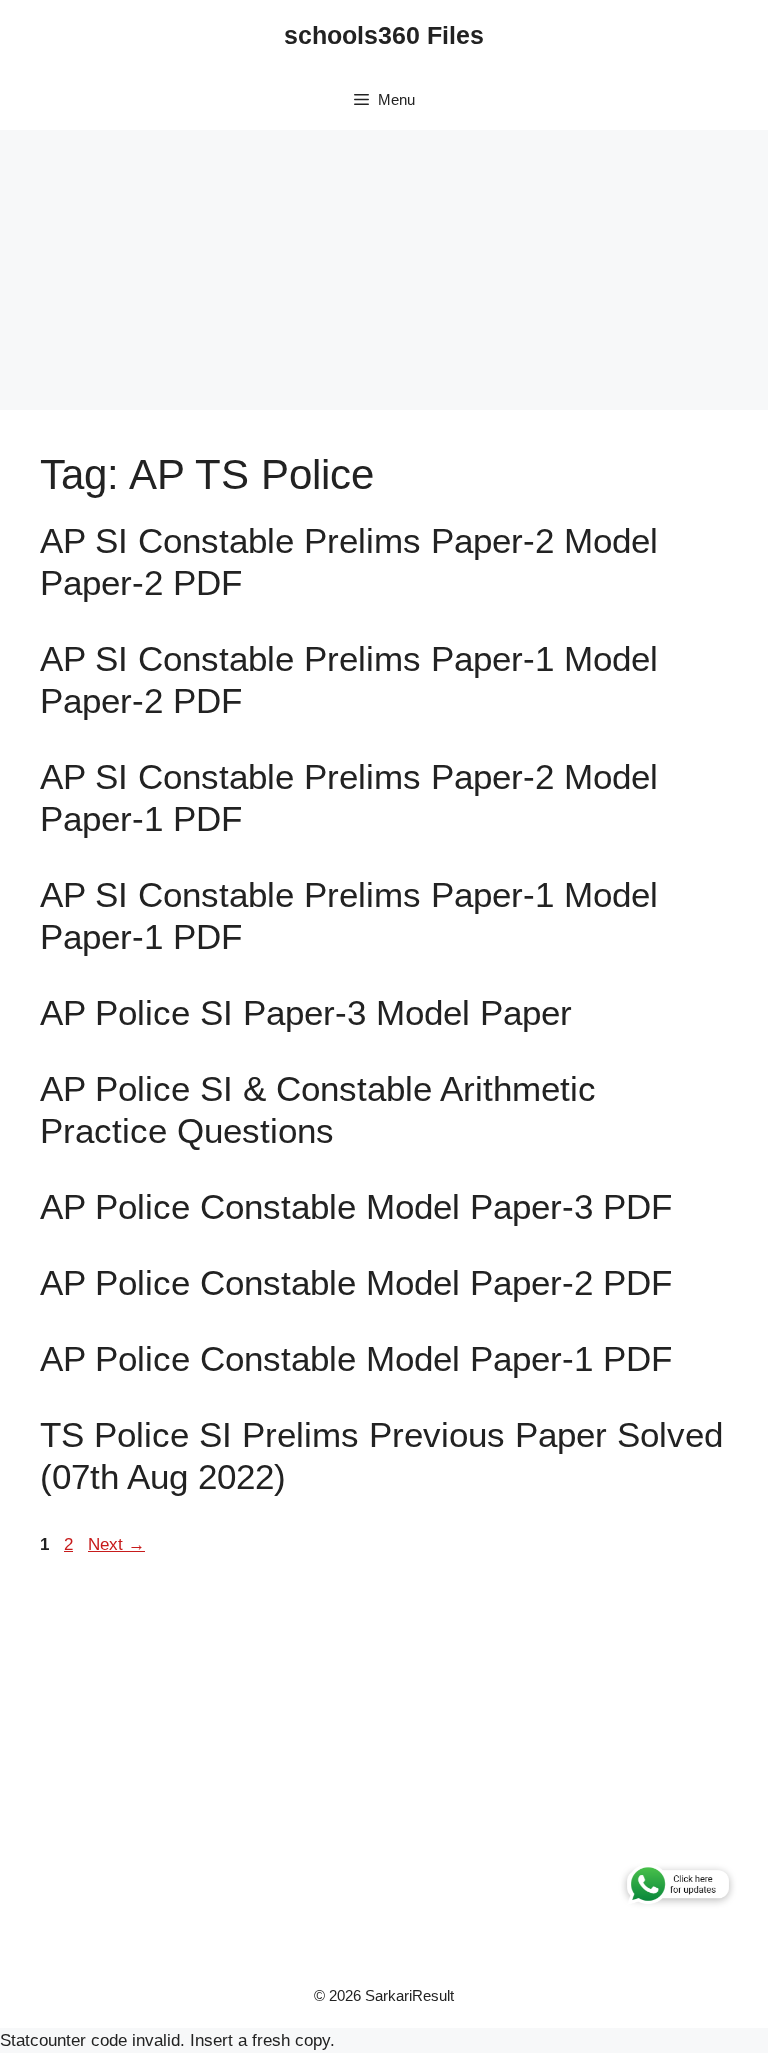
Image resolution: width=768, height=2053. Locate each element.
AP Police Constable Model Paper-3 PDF (356, 1206)
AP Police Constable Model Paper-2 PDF (356, 1282)
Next (116, 1544)
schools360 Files (384, 35)
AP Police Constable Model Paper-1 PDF (356, 1358)
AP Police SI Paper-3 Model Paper (306, 1012)
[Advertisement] (384, 270)
